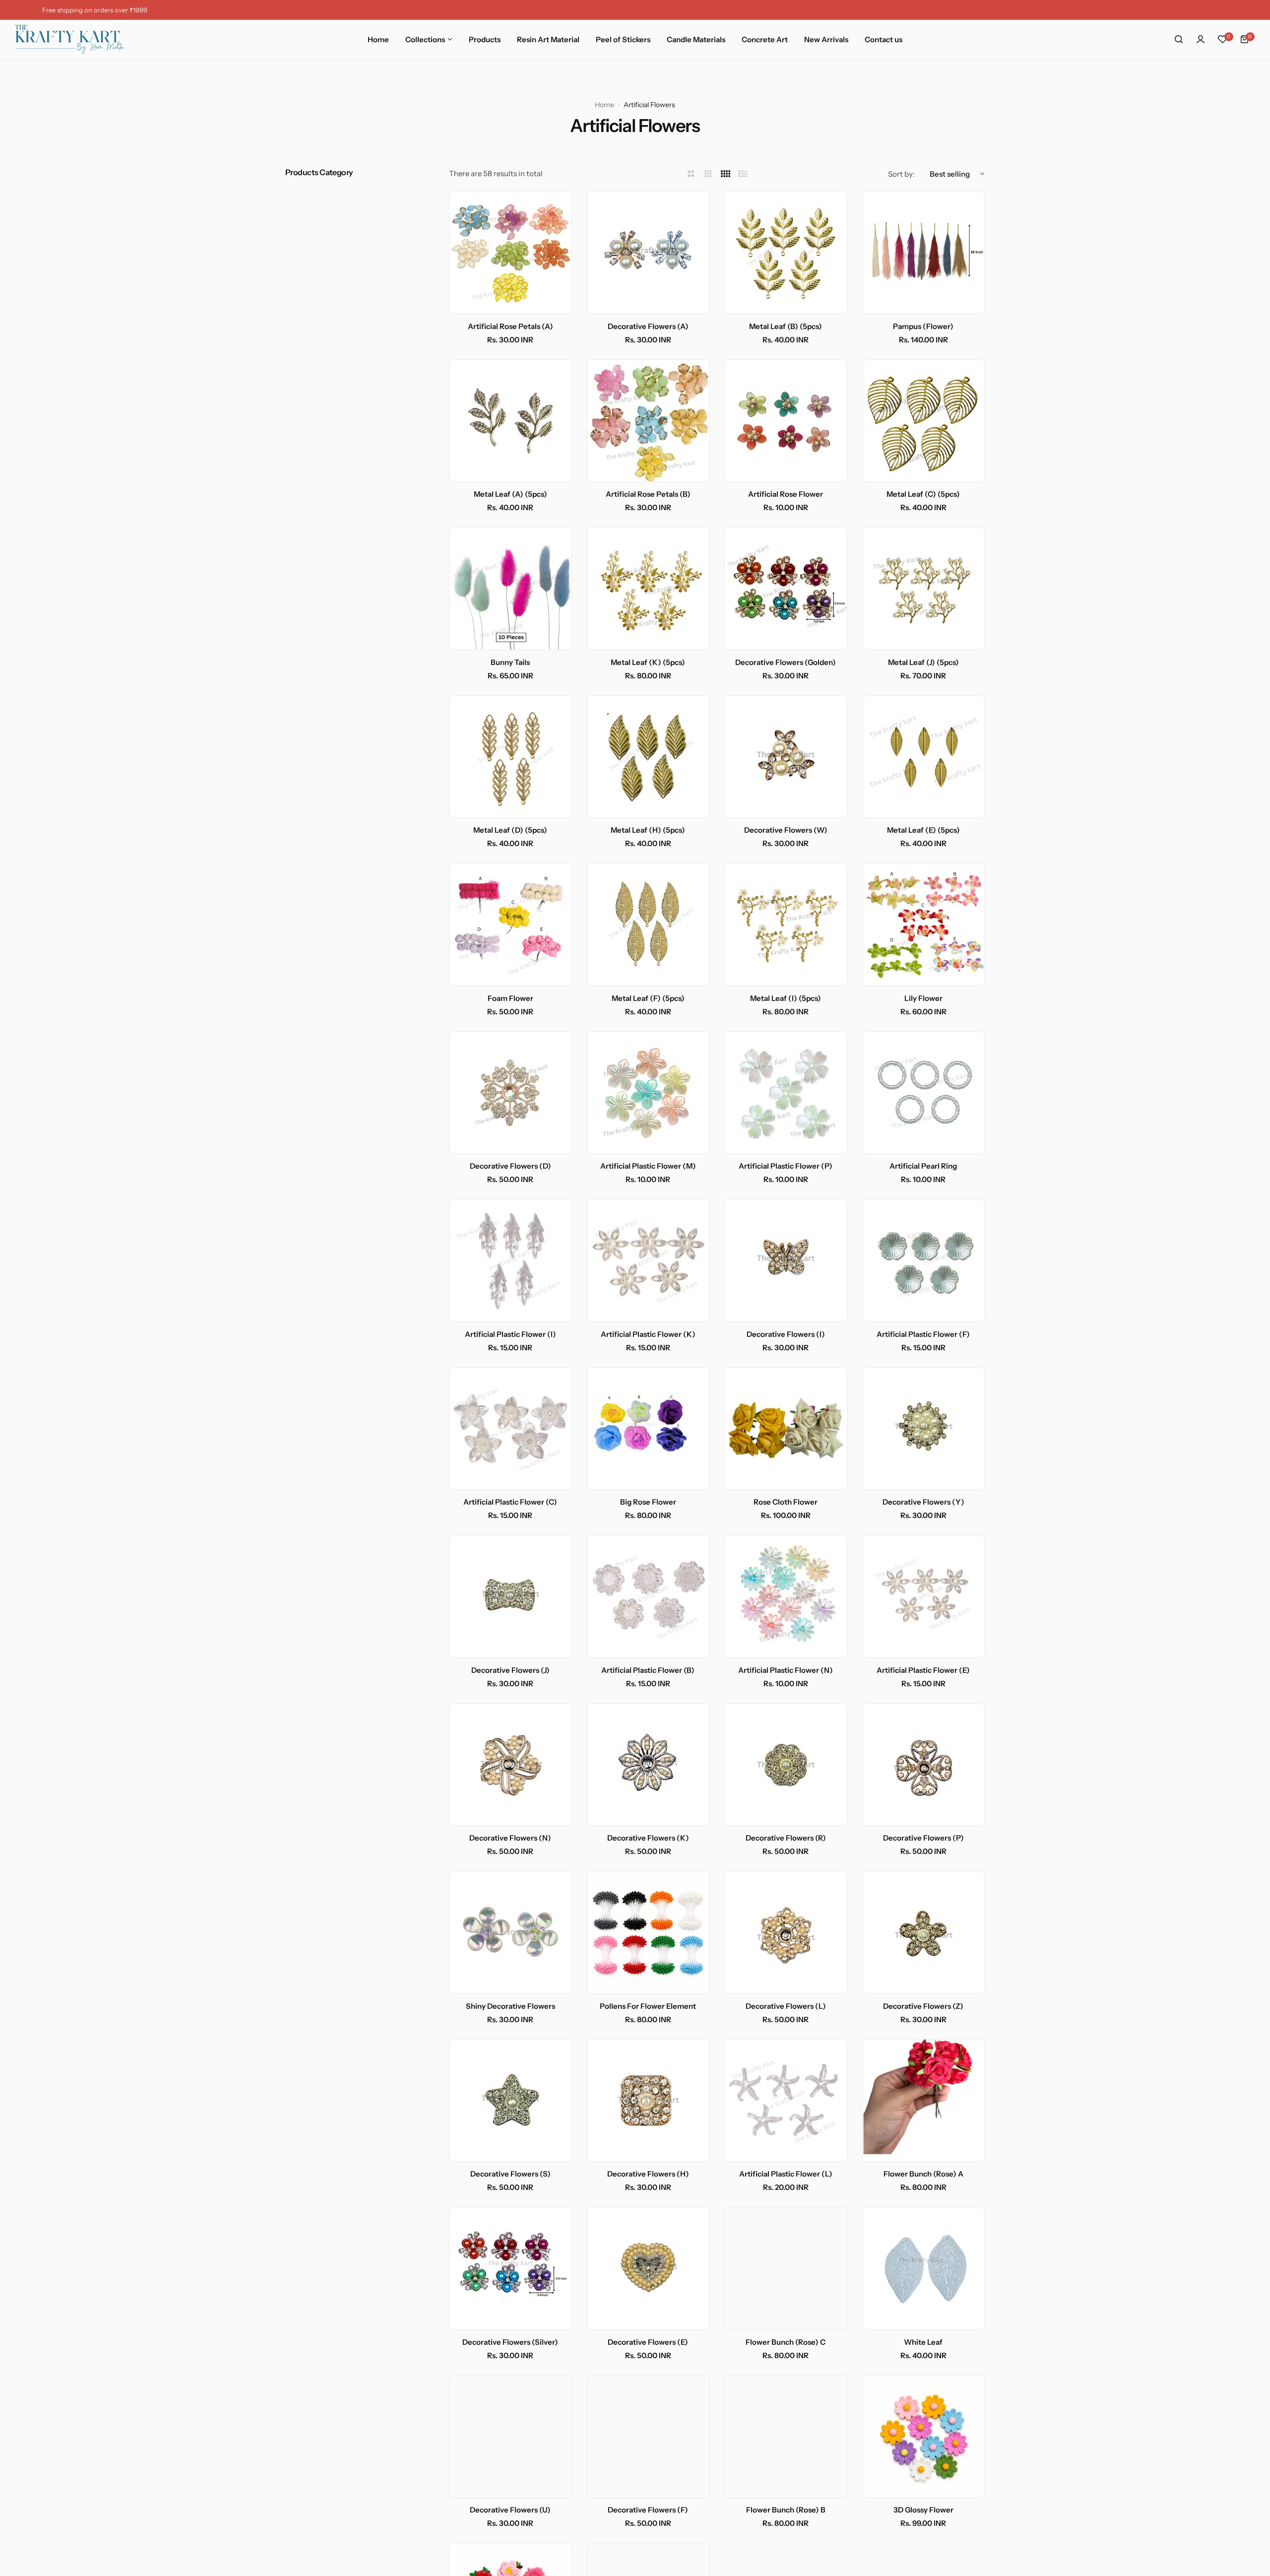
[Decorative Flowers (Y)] (924, 1429)
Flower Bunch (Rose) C (786, 2342)
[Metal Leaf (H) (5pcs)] (648, 757)
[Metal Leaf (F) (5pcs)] (648, 925)
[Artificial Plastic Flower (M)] (648, 1093)
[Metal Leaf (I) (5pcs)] (786, 925)
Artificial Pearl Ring (923, 1166)
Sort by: (901, 174)
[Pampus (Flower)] (924, 253)
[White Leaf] (924, 2268)
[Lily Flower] (924, 925)
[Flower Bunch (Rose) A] (924, 2101)
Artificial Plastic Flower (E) (923, 1670)
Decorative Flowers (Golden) (786, 662)
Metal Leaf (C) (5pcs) (923, 494)
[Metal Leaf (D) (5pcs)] (510, 757)
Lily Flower (923, 998)
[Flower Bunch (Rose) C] (786, 2268)
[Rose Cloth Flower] (786, 1429)
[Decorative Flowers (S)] (510, 2101)
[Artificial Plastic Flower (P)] (786, 1093)
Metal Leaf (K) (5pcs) (648, 662)
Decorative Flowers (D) (510, 1166)
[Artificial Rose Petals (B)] (648, 421)
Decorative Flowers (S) (510, 2174)
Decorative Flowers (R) (786, 1838)
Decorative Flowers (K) (648, 1838)
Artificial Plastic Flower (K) (648, 1334)
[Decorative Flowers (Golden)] (786, 589)
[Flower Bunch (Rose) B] (786, 2437)
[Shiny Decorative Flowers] (510, 1932)
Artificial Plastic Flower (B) (648, 1670)
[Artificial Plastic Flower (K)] (648, 1260)
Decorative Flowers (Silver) (510, 2342)
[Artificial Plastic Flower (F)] (924, 1260)
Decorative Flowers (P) (923, 1838)
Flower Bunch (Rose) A (923, 2174)
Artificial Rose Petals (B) (648, 494)
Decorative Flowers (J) (510, 1670)
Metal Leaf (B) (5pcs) (786, 326)
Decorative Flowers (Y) (923, 1502)
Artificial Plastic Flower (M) (648, 1166)
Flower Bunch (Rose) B (786, 2510)
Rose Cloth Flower (786, 1502)
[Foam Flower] (510, 925)
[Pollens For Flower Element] (648, 1932)
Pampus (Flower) (923, 326)
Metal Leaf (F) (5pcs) (648, 998)
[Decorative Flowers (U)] (510, 2437)
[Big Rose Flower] (648, 1429)
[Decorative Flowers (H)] (648, 2101)
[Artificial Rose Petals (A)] (510, 253)
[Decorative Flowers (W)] (786, 757)
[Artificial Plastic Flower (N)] (786, 1596)
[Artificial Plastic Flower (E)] (924, 1596)
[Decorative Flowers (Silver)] (510, 2268)
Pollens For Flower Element (648, 2006)
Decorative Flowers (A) (648, 326)
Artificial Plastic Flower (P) (786, 1166)
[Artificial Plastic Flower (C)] (510, 1429)
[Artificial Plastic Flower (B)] (648, 1596)
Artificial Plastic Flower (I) (510, 1334)
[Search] (1179, 39)
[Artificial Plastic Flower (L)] (786, 2101)
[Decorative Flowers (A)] (648, 253)
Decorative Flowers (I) (786, 1334)
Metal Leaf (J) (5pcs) (923, 662)
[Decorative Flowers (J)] (510, 1596)
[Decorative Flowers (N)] (510, 1765)
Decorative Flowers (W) (786, 830)
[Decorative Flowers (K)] (648, 1765)
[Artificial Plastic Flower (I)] (510, 1260)
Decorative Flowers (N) (510, 1838)
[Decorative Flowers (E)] (648, 2268)
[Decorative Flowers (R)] (786, 1765)
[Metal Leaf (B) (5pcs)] (786, 253)
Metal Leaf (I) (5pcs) (786, 998)
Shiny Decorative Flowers (510, 2006)
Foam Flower (510, 998)
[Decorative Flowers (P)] (924, 1765)
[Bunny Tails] (510, 589)
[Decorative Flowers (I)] (786, 1260)
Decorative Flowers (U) (510, 2510)
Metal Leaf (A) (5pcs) (510, 494)
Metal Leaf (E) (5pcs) (923, 830)
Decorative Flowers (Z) (923, 2006)
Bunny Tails (510, 662)
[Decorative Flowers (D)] (510, 1093)
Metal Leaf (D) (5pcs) (510, 830)
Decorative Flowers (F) (648, 2510)
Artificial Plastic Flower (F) (923, 1334)
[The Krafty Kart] (69, 39)
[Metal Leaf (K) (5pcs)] (648, 589)
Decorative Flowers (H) (648, 2174)
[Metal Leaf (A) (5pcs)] (510, 421)
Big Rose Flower (648, 1502)
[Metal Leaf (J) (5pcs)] (924, 589)
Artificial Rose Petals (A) (510, 326)
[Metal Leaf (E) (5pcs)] (924, 757)
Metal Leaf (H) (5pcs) (648, 830)
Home (604, 105)
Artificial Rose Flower (786, 494)
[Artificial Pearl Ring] (924, 1093)
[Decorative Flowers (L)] (786, 1932)
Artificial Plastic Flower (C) (510, 1502)
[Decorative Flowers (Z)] (924, 1932)
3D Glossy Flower (923, 2510)
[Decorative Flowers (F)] (648, 2437)
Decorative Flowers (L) (786, 2006)
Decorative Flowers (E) (648, 2342)
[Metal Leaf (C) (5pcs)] (924, 421)
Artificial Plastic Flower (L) (786, 2174)
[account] (1201, 39)
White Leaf (923, 2342)
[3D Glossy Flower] (924, 2437)
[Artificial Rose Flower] (786, 421)
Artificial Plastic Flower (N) (786, 1670)
